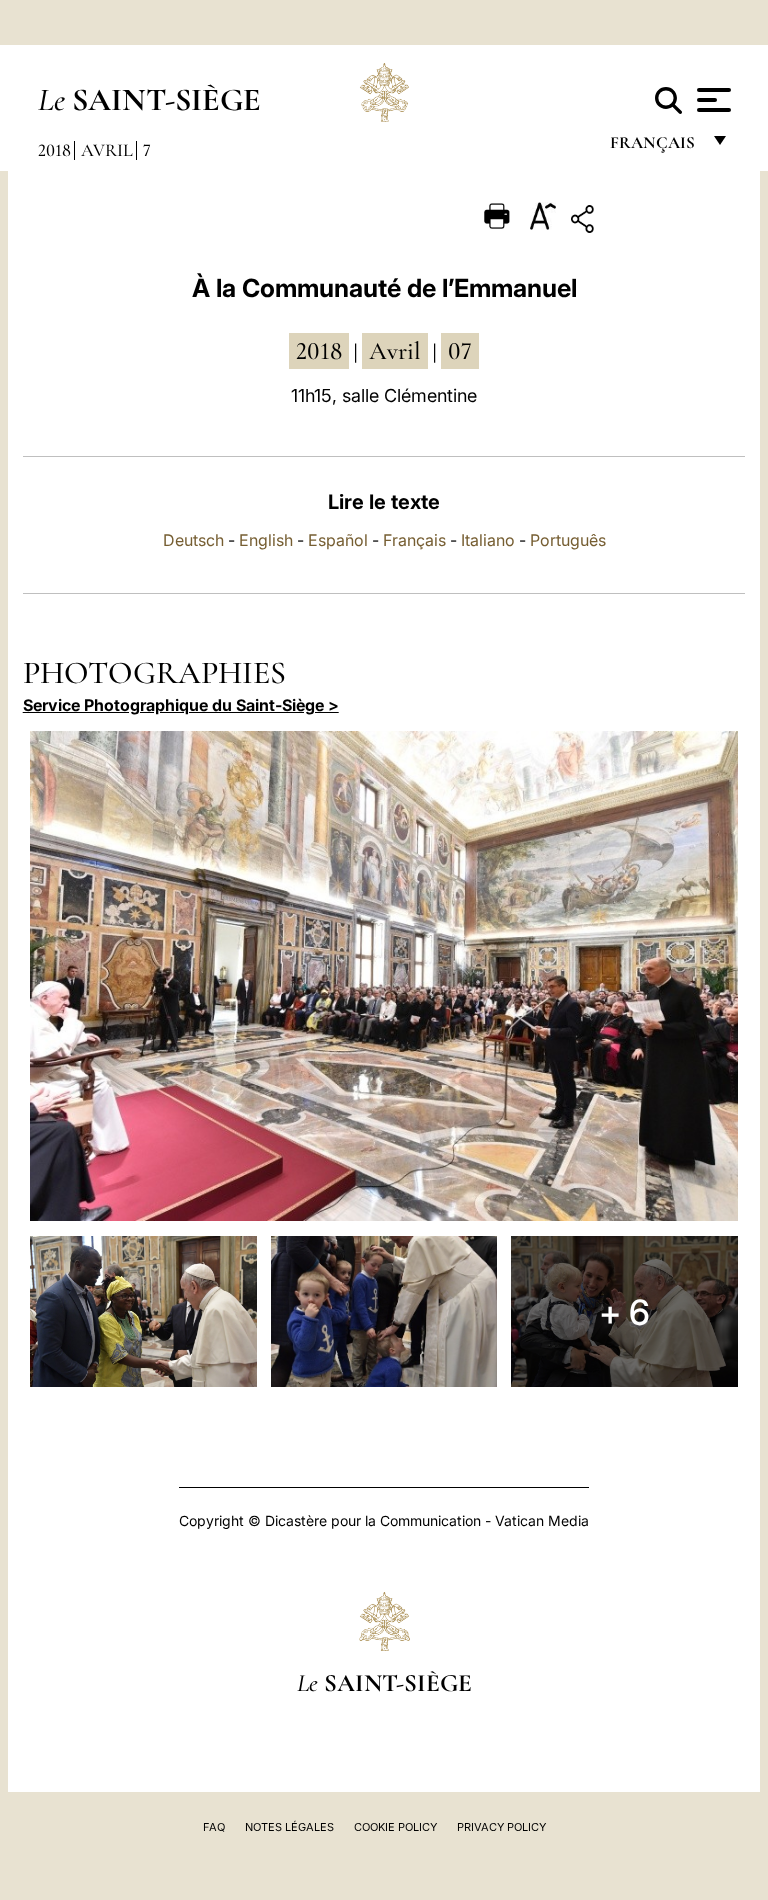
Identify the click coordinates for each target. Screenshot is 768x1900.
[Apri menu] (711, 100)
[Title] (644, 222)
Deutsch (193, 540)
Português (568, 540)
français (654, 147)
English (266, 540)
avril (395, 351)
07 (460, 351)
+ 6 (624, 1312)
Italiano (488, 540)
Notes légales (289, 1827)
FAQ (214, 1827)
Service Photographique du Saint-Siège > (181, 705)
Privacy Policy (501, 1827)
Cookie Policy (395, 1827)
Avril (107, 150)
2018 (54, 150)
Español (338, 540)
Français (414, 540)
